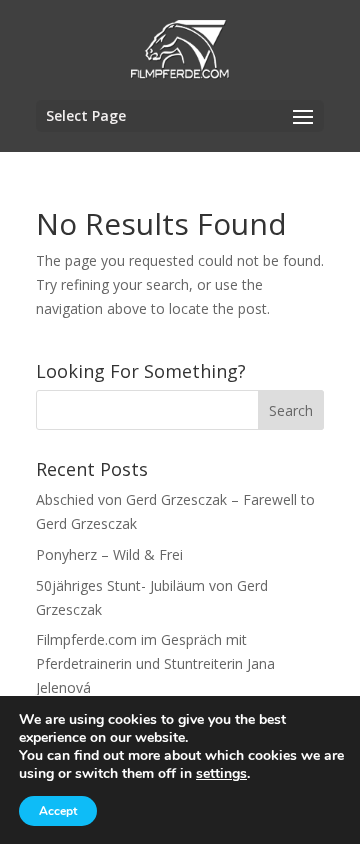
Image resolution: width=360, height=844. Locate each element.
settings (221, 774)
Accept (58, 811)
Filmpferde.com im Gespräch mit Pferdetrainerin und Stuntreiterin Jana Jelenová (155, 663)
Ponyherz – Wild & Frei (109, 554)
